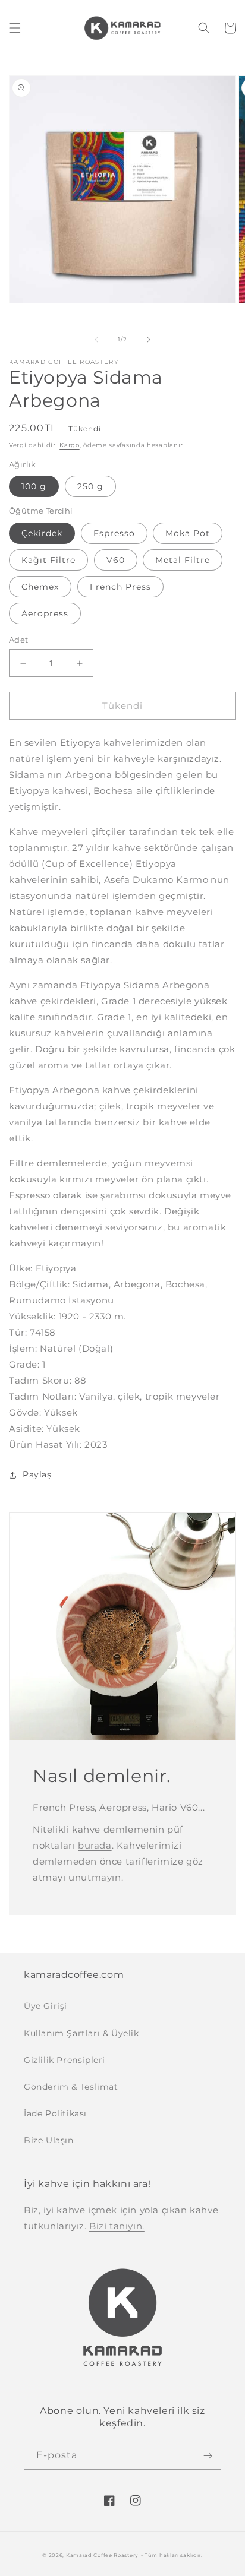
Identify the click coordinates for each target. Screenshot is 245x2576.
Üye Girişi (45, 2006)
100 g (34, 486)
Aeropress (45, 613)
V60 (116, 560)
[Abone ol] (208, 2456)
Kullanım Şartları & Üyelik (81, 2033)
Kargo (70, 445)
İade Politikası (55, 2113)
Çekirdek (42, 533)
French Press (120, 587)
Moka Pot (188, 533)
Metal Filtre (183, 560)
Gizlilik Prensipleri (65, 2060)
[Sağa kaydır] (149, 340)
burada (95, 1845)
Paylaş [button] (37, 1474)
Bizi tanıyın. (117, 2226)
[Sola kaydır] (96, 340)
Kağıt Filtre (48, 560)
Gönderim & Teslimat (71, 2087)
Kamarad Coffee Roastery (102, 2555)
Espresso (114, 533)
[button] (15, 28)
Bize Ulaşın (49, 2140)
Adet (19, 640)
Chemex (40, 587)
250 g (90, 486)
